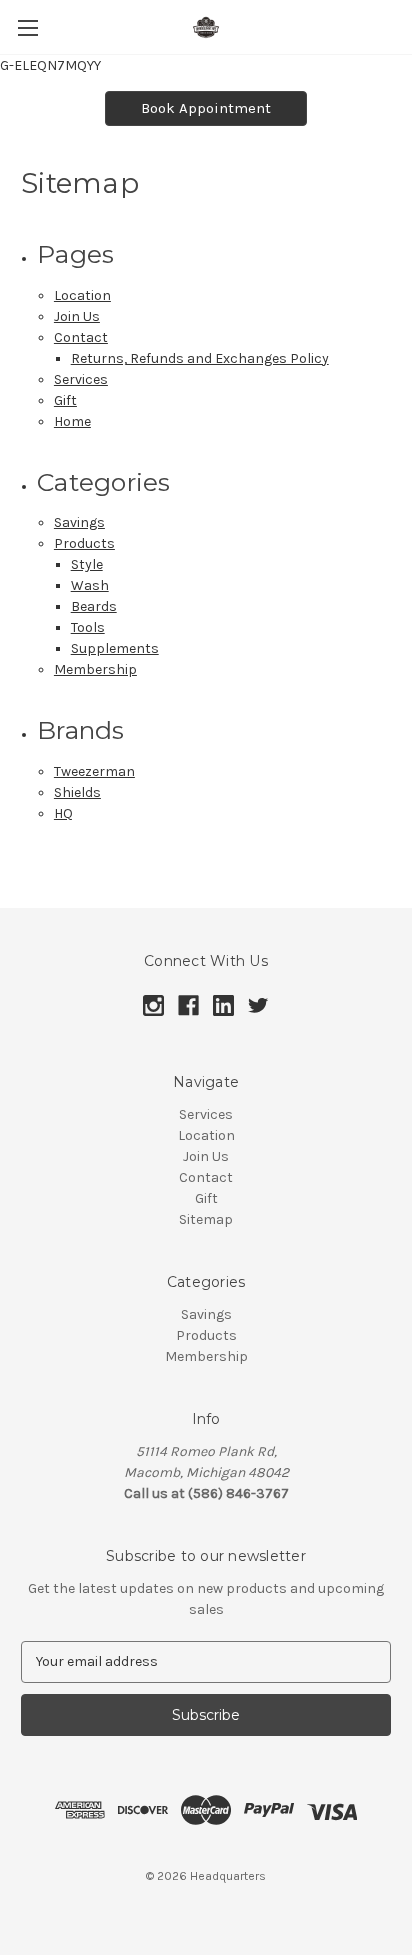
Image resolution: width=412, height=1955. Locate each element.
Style (87, 564)
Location (82, 295)
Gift (65, 400)
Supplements (115, 648)
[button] (206, 108)
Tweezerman (94, 771)
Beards (94, 606)
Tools (88, 627)
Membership (95, 669)
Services (81, 379)
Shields (77, 792)
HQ (63, 813)
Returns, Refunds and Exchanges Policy (200, 358)
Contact (81, 337)
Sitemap (206, 1219)
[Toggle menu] (27, 27)
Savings (79, 522)
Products (84, 543)
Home (72, 421)
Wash (90, 585)
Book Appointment (206, 108)
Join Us (77, 316)
